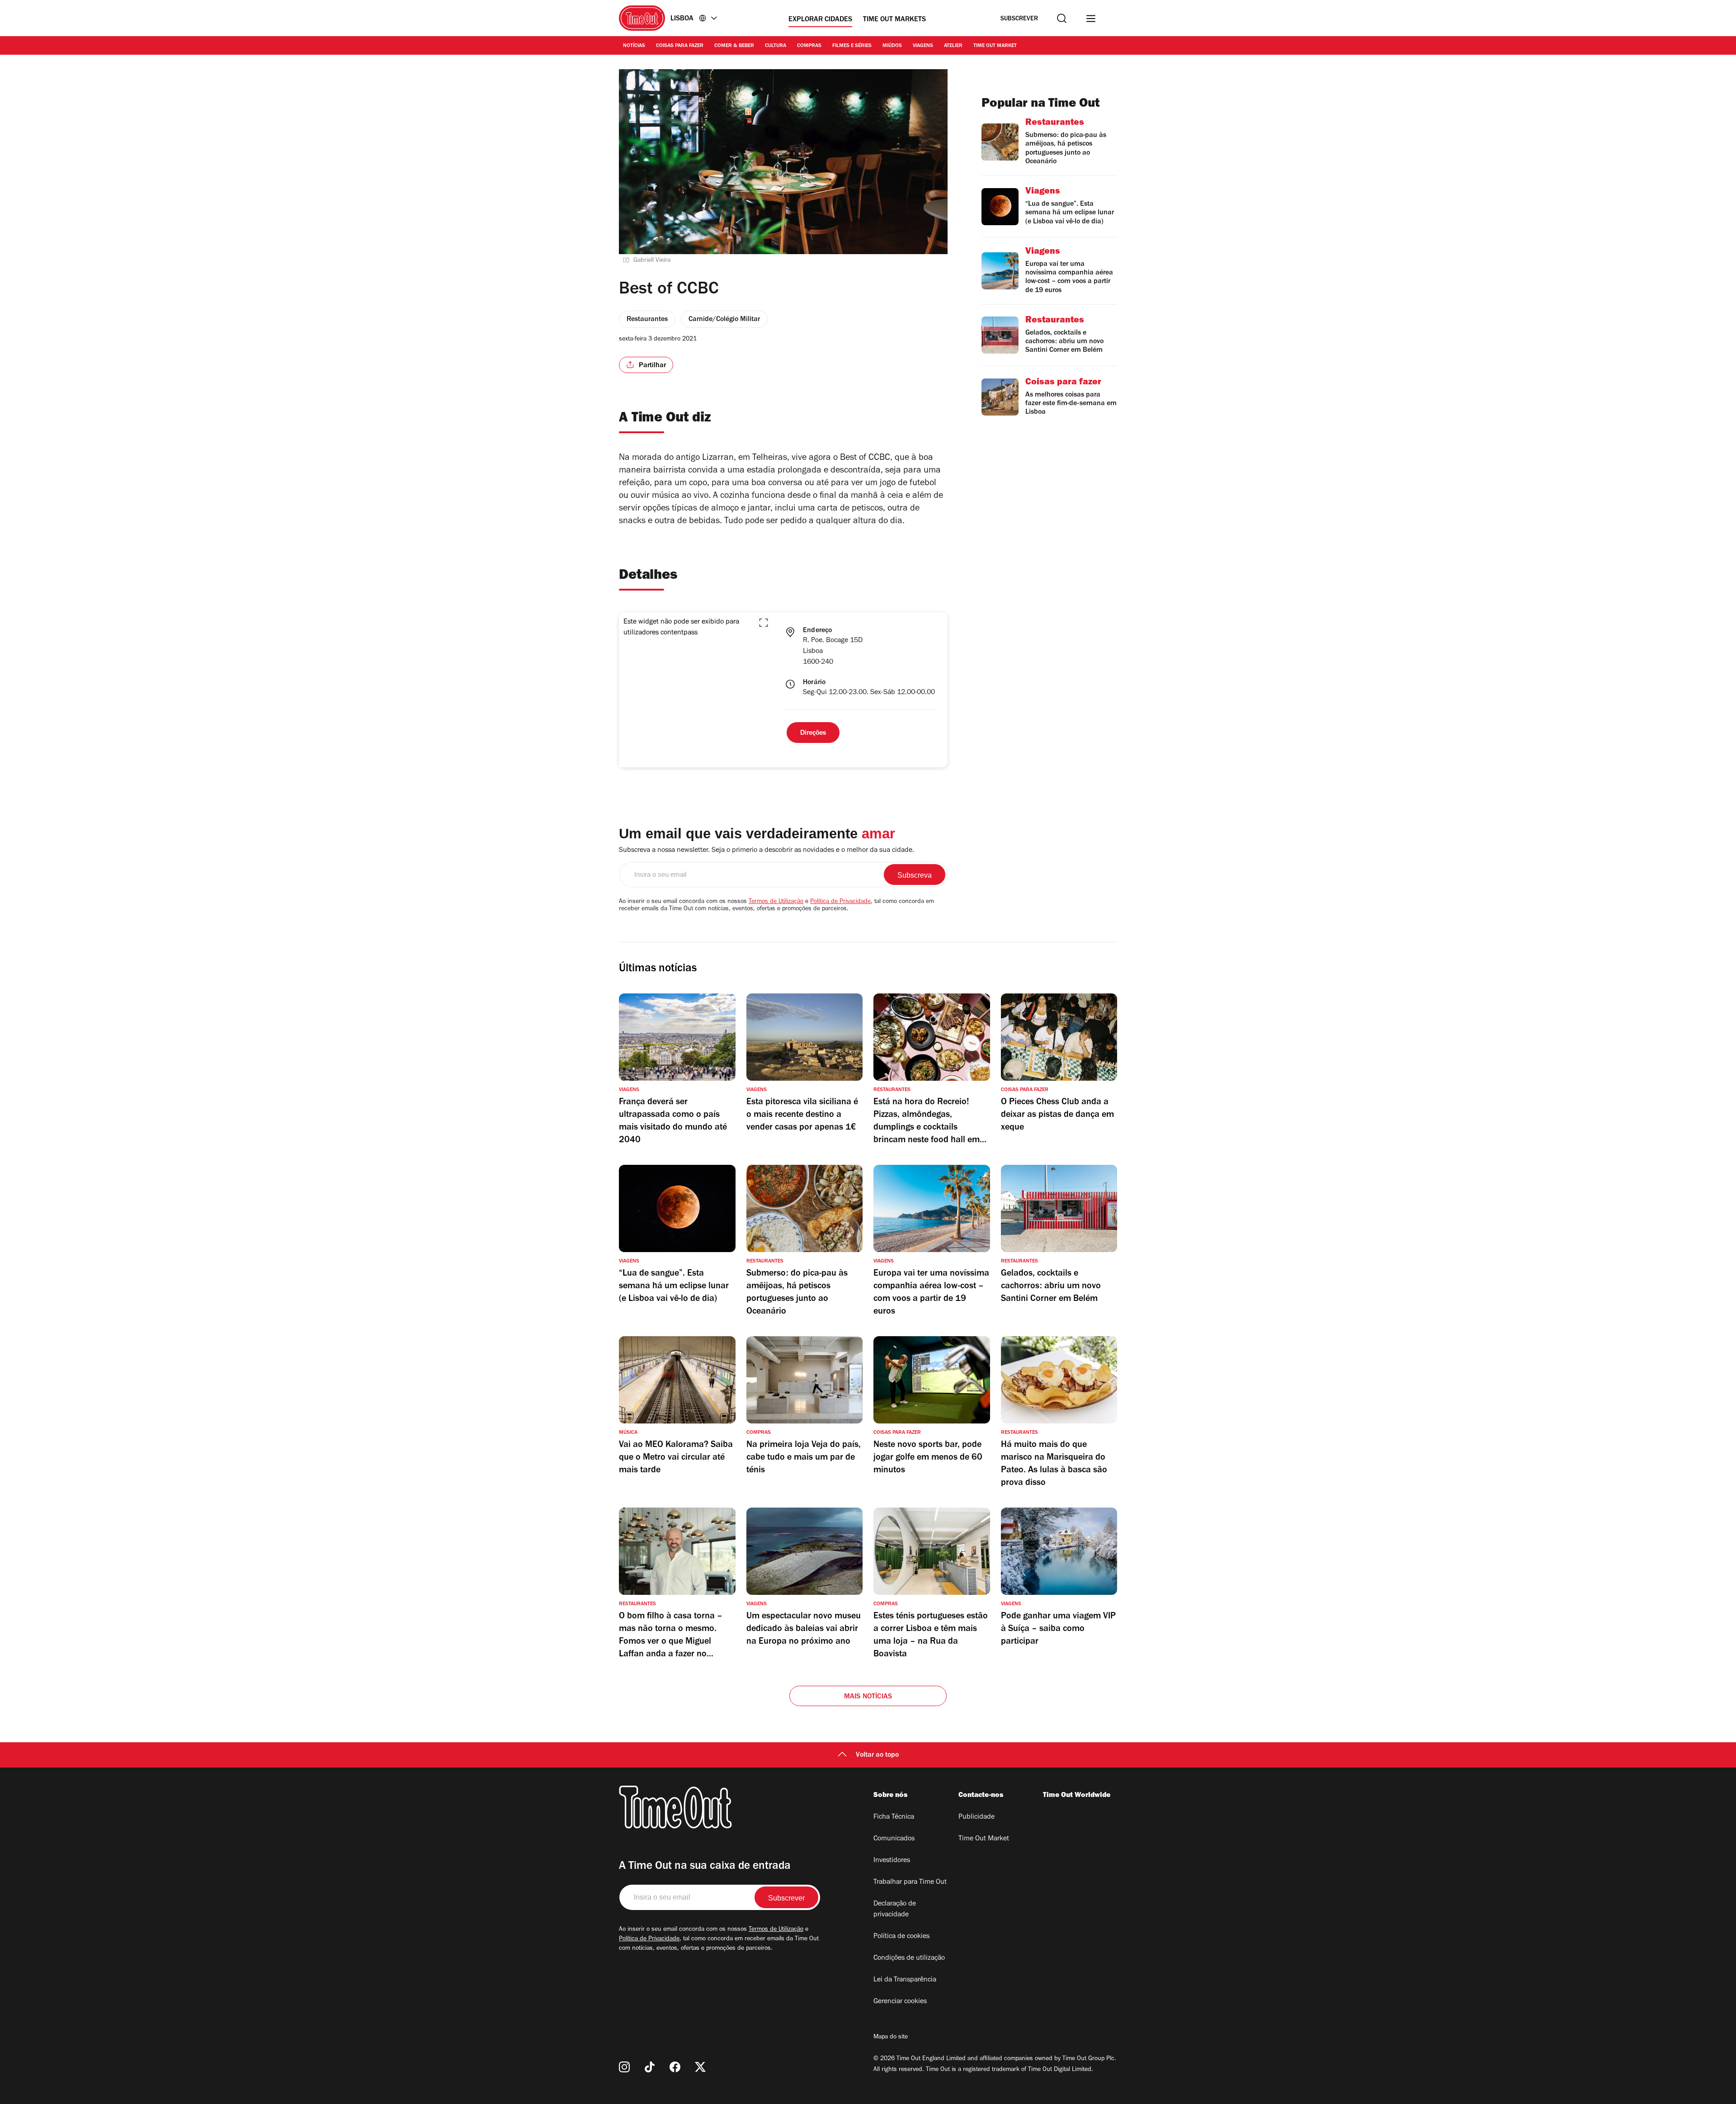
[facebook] (675, 2067)
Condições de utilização (909, 1958)
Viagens (923, 46)
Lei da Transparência (905, 1980)
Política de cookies (901, 1937)
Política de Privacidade (840, 902)
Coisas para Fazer (680, 46)
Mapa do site (891, 2038)
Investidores (892, 1861)
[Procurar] (1062, 18)
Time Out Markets (894, 20)
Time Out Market (995, 46)
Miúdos (892, 46)
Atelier (953, 46)
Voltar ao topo (877, 1755)
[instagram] (624, 2067)
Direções (813, 733)
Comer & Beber (734, 46)
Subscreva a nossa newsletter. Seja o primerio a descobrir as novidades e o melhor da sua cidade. (767, 851)
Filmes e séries (852, 46)
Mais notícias (868, 1697)
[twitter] (700, 2067)
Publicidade (976, 1817)
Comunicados (894, 1839)
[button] (764, 623)
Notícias (634, 46)
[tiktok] (650, 2067)
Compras (809, 46)
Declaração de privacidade (895, 1910)
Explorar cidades (820, 20)
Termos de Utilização (776, 902)
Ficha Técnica (894, 1817)
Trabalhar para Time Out (910, 1882)
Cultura (776, 46)
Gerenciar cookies (900, 2002)
